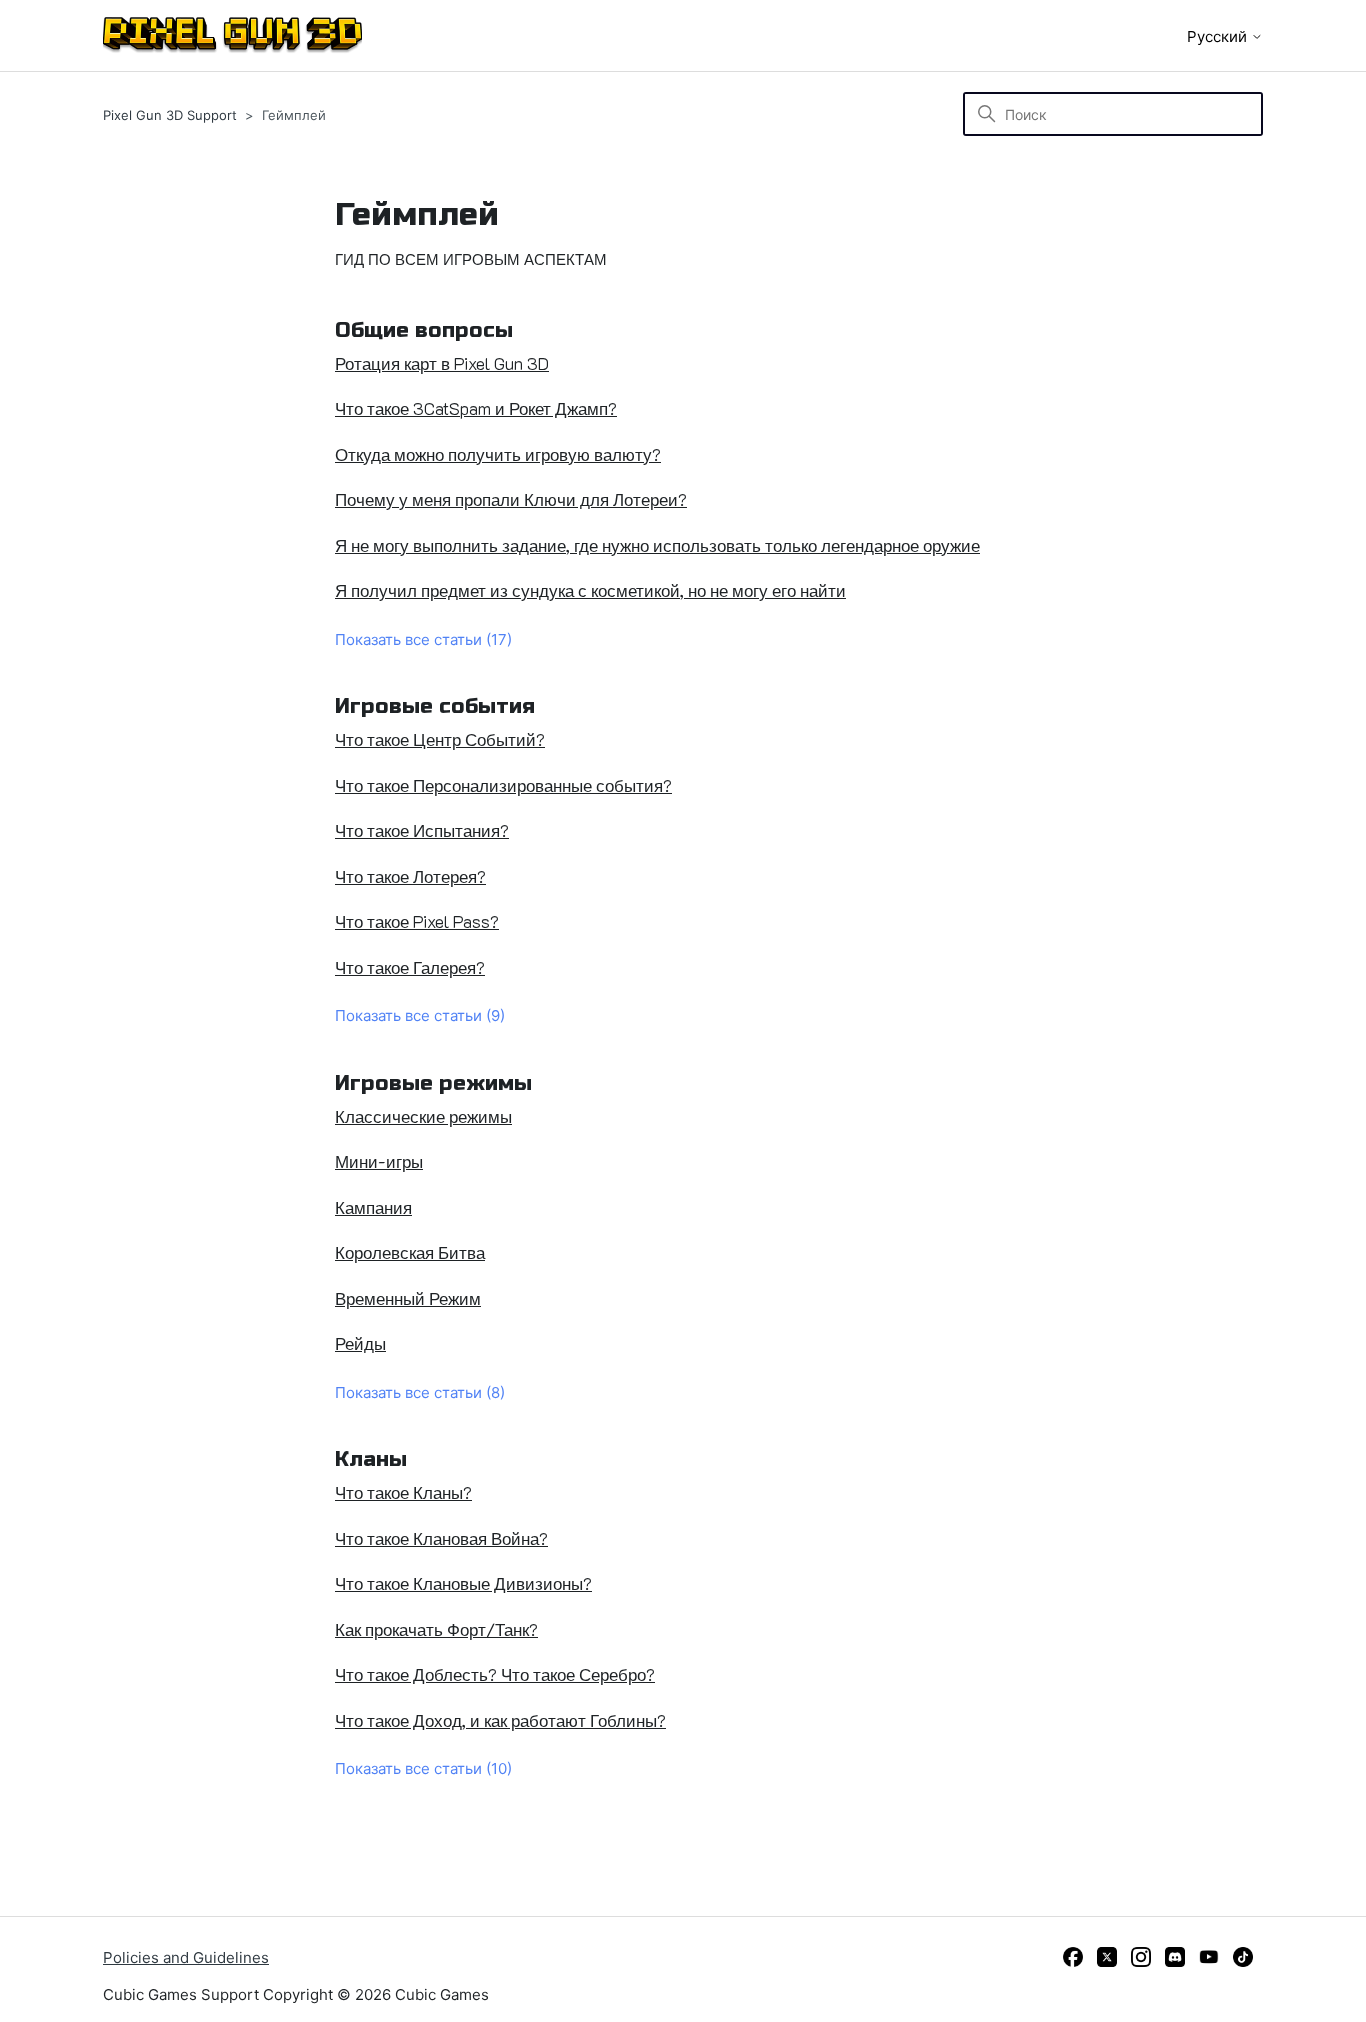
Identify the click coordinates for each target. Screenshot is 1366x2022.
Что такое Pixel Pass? (417, 921)
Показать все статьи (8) (420, 1392)
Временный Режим (408, 1298)
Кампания (373, 1207)
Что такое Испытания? (422, 830)
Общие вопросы (424, 330)
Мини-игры (379, 1161)
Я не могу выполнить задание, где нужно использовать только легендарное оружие (657, 545)
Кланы (371, 1459)
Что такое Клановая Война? (441, 1538)
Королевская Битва (410, 1252)
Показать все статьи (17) (423, 639)
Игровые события (435, 706)
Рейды (360, 1343)
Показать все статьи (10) (423, 1768)
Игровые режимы (433, 1083)
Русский (1219, 36)
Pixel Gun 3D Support (170, 115)
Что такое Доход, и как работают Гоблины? (500, 1720)
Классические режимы (423, 1116)
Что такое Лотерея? (410, 876)
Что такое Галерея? (410, 967)
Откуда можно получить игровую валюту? (498, 454)
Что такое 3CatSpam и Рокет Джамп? (476, 408)
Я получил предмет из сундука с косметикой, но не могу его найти (590, 590)
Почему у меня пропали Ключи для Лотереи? (511, 499)
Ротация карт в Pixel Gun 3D (442, 363)
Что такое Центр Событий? (440, 739)
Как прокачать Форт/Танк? (436, 1629)
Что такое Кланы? (403, 1492)
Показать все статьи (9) (420, 1015)
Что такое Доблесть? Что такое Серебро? (495, 1674)
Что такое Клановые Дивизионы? (463, 1583)
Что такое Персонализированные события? (503, 785)
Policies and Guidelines (186, 1957)
